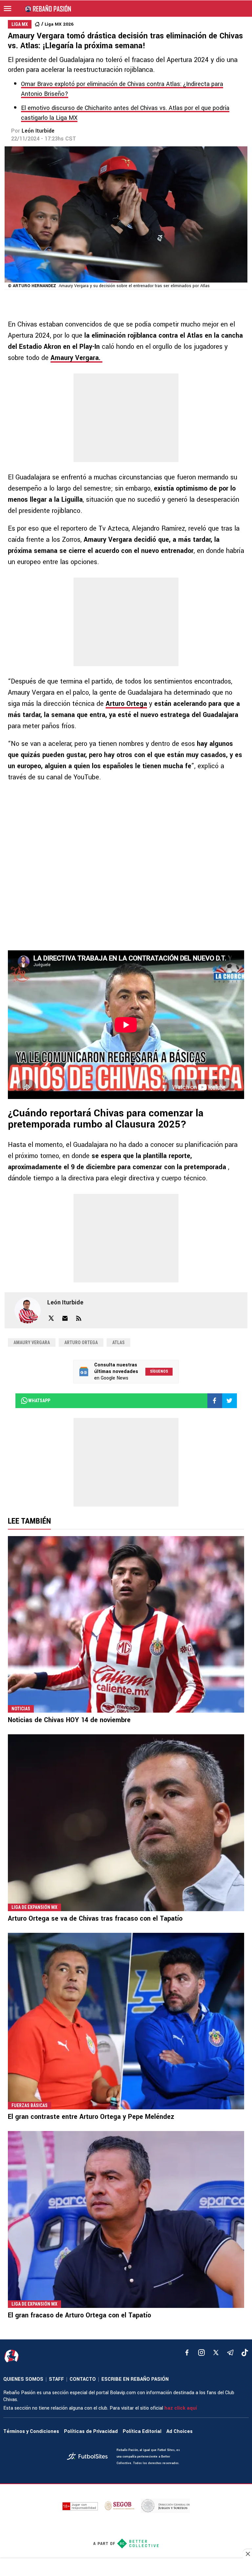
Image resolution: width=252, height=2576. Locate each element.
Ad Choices (179, 2431)
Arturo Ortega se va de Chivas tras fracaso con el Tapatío (95, 1919)
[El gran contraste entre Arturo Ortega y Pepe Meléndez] (126, 2021)
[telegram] (230, 2353)
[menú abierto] (8, 9)
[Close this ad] (247, 2554)
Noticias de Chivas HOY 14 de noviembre (69, 1720)
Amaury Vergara (32, 1342)
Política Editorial (142, 2431)
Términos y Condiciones (31, 2431)
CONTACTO (83, 2379)
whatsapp (39, 1401)
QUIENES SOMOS (23, 2379)
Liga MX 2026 (59, 24)
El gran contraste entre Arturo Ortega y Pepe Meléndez (91, 2117)
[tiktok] (245, 2353)
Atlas (118, 1342)
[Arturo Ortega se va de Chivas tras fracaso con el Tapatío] (126, 1823)
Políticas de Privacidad (91, 2431)
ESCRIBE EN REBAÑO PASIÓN (135, 2379)
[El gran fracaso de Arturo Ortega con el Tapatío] (126, 2219)
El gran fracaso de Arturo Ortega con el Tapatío (79, 2315)
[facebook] (187, 2353)
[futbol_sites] (89, 2457)
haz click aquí (181, 2408)
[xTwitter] (216, 2353)
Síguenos (159, 1371)
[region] (126, 2568)
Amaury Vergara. (76, 358)
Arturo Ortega (126, 704)
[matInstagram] (201, 2353)
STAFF (56, 2379)
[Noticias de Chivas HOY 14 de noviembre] (126, 1625)
